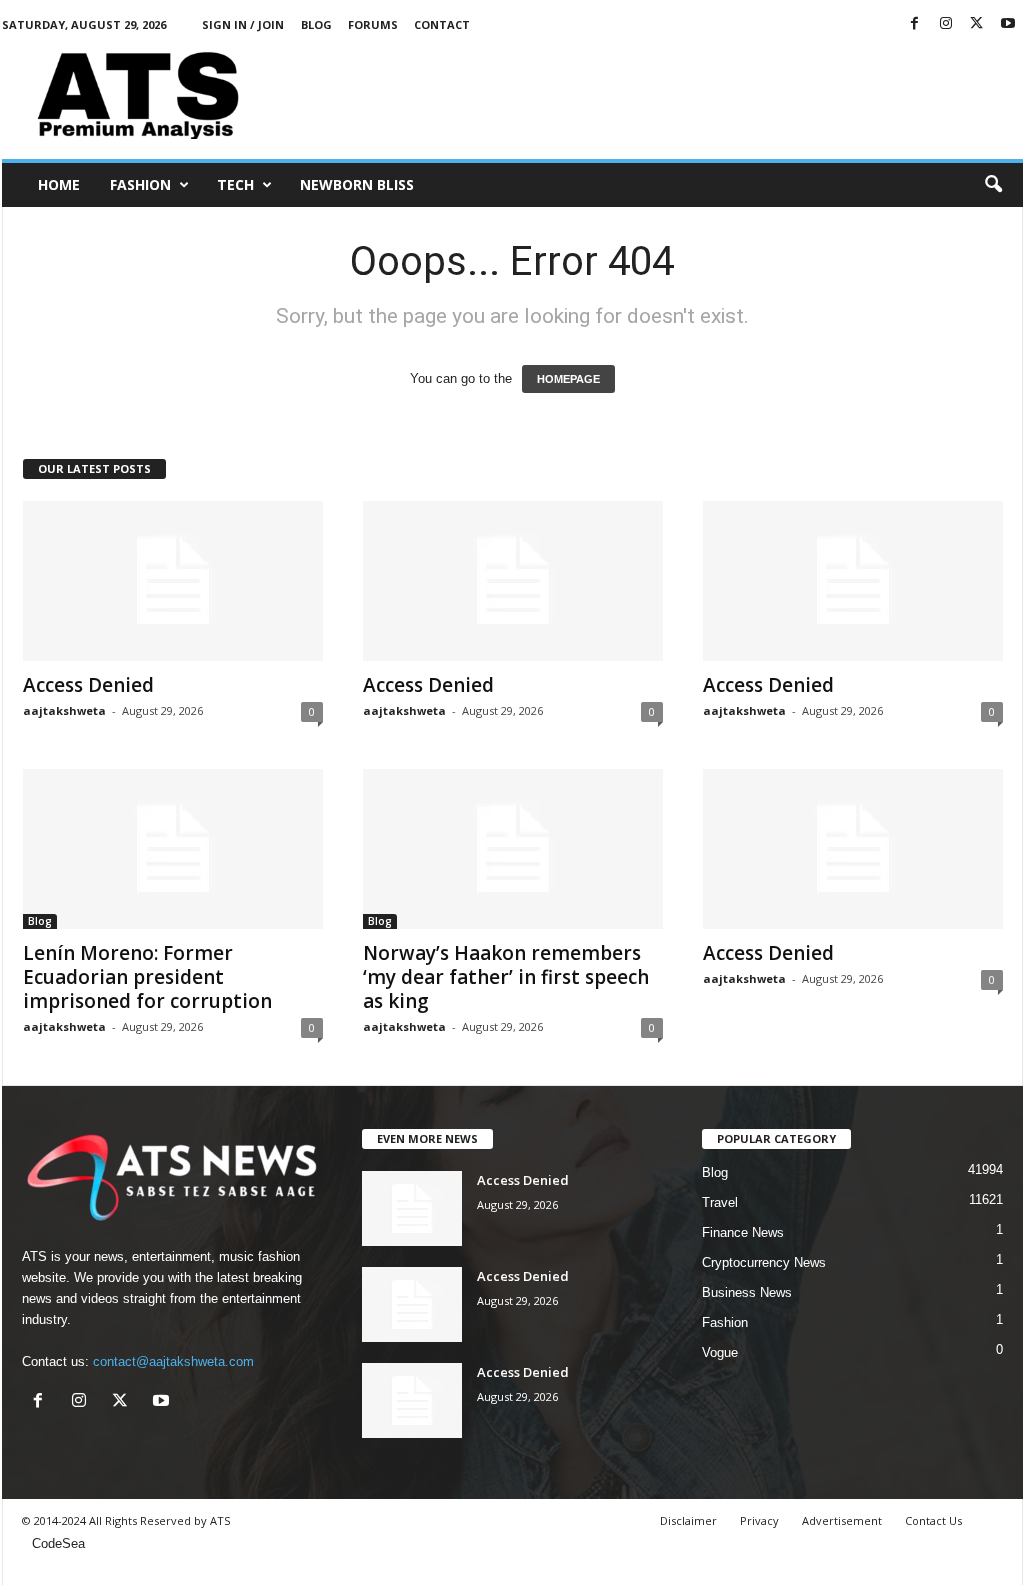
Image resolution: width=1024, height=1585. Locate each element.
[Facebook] (915, 24)
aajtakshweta (64, 710)
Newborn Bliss (357, 184)
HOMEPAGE (568, 379)
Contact (442, 24)
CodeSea (58, 1543)
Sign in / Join (243, 24)
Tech (235, 184)
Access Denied (88, 685)
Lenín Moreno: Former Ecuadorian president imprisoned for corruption (147, 977)
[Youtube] (1008, 24)
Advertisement (842, 1520)
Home (59, 184)
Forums (373, 24)
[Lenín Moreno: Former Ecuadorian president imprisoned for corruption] (173, 849)
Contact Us (933, 1520)
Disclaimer (688, 1520)
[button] (993, 185)
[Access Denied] (173, 581)
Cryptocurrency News (764, 1262)
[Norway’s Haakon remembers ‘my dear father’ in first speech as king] (513, 849)
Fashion (140, 184)
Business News (747, 1292)
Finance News (743, 1232)
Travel (720, 1202)
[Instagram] (946, 24)
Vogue (720, 1352)
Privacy (759, 1520)
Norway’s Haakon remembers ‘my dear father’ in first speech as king (506, 977)
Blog (316, 24)
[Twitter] (977, 24)
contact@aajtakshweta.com (173, 1361)
